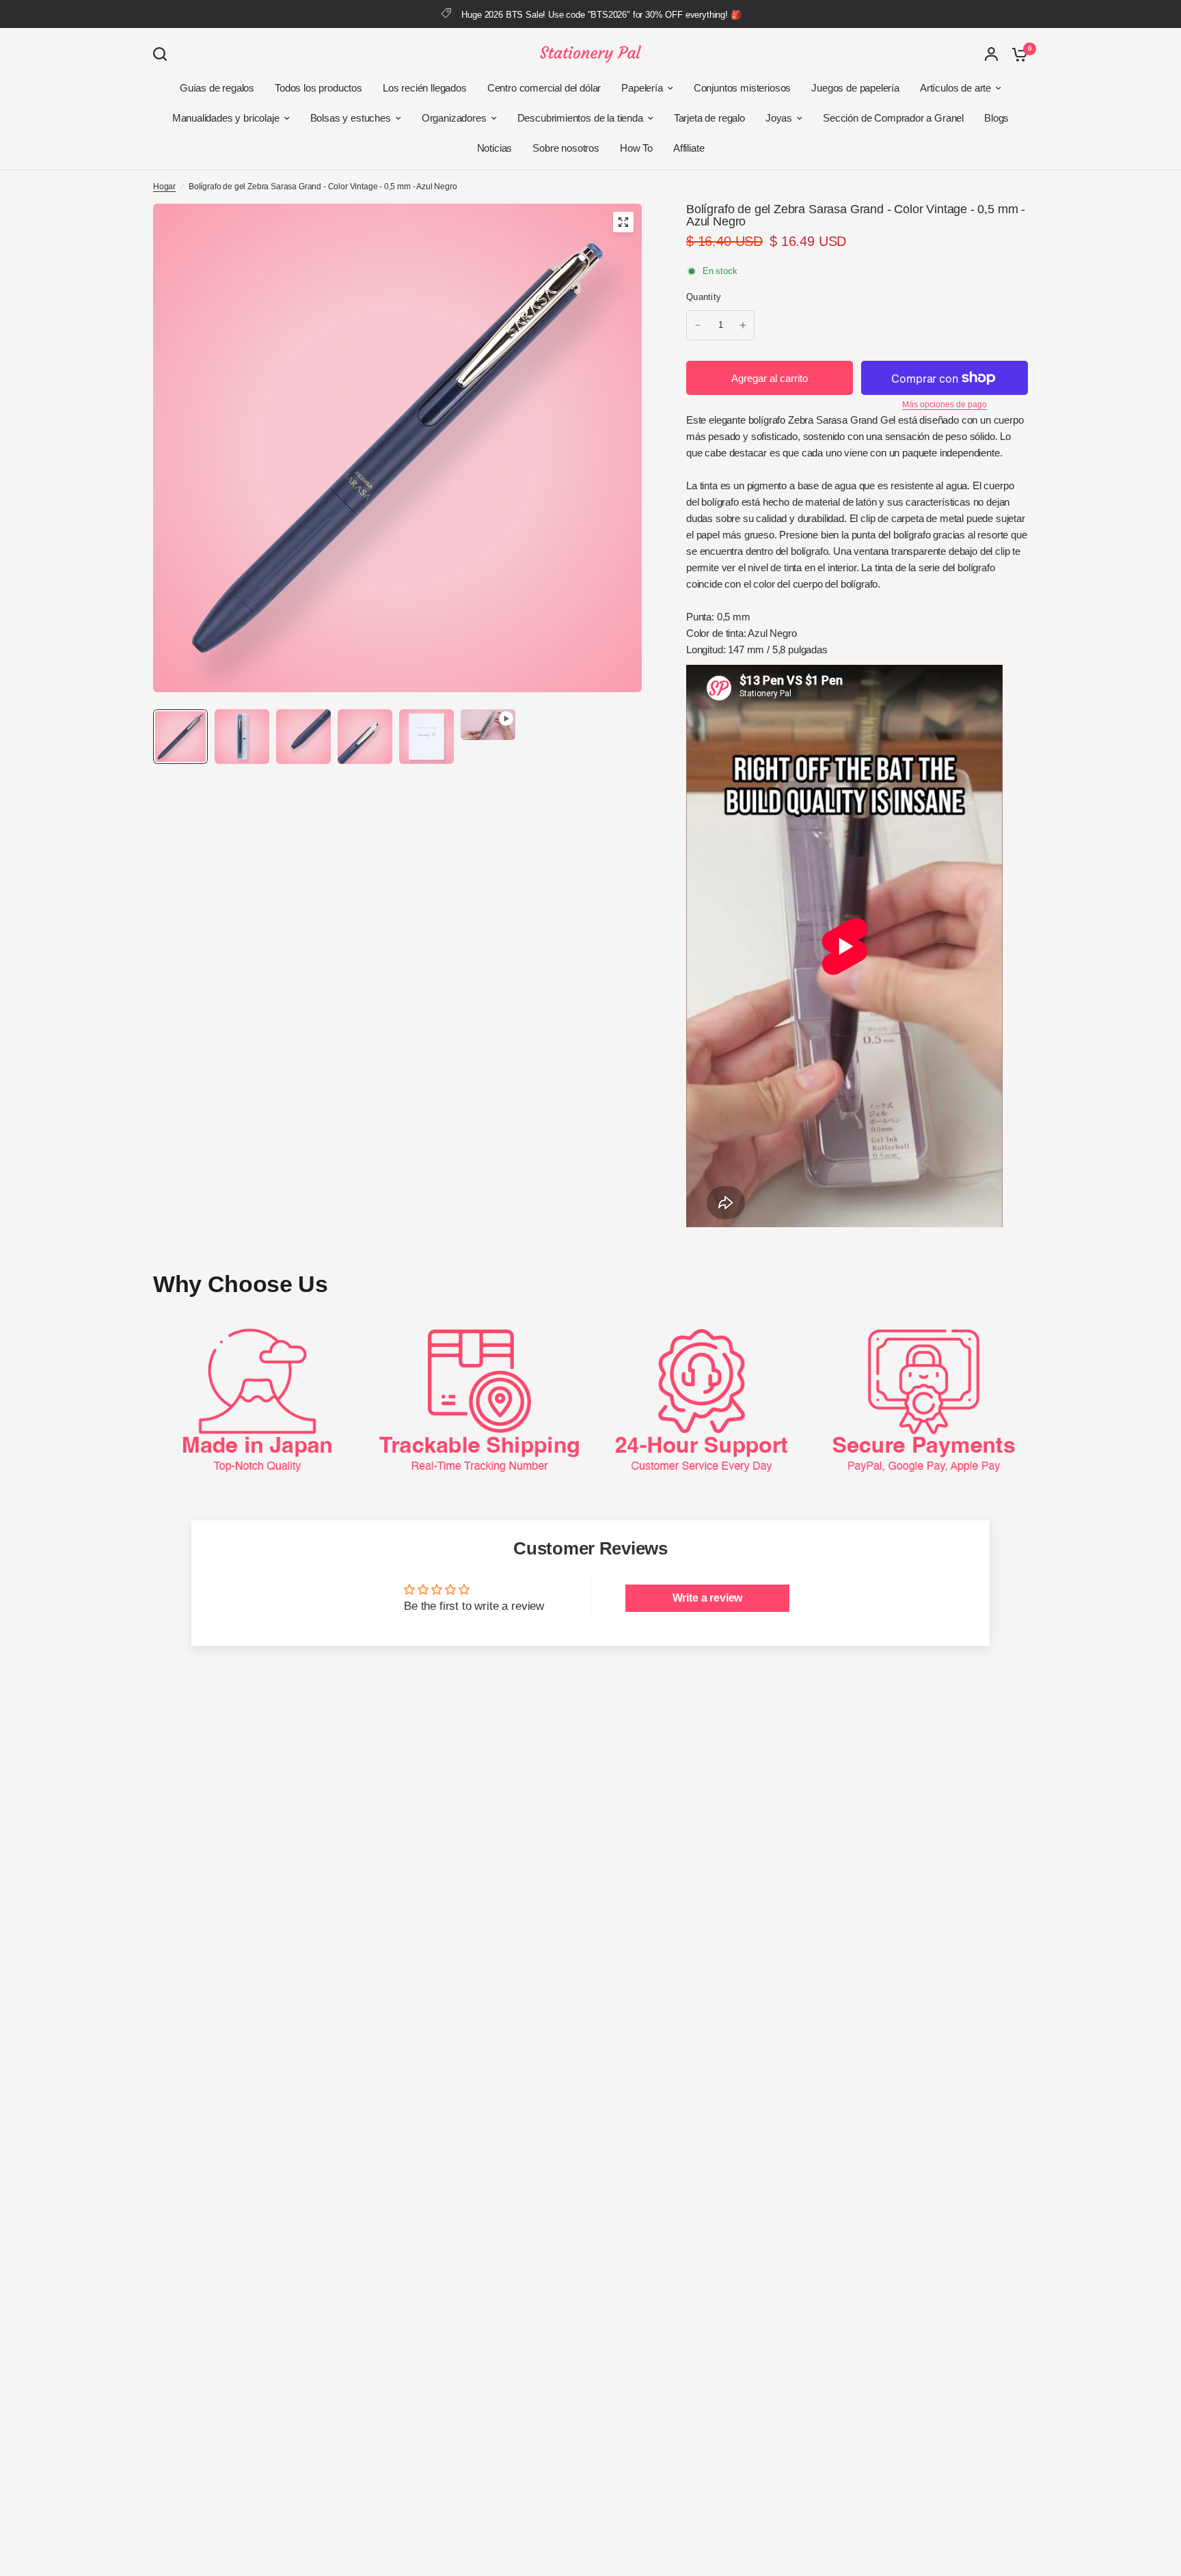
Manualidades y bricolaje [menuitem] (226, 118)
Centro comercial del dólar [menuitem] (544, 88)
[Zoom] (623, 222)
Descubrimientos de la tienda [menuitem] (580, 118)
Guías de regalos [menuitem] (217, 88)
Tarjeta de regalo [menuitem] (709, 118)
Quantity (704, 297)
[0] (1016, 54)
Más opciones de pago (945, 405)
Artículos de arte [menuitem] (955, 88)
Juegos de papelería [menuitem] (855, 88)
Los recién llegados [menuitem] (425, 88)
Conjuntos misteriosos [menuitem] (742, 88)
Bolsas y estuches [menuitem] (351, 118)
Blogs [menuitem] (996, 118)
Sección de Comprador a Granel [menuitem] (893, 118)
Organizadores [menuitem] (454, 118)
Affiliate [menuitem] (689, 148)
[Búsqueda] (163, 54)
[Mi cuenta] (991, 54)
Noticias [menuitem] (495, 148)
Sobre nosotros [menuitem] (566, 148)
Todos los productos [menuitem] (318, 88)
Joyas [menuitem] (779, 118)
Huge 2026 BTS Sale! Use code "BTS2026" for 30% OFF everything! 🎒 (601, 15)
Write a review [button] (708, 1598)
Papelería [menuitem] (642, 88)
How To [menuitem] (636, 148)
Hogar (164, 187)
